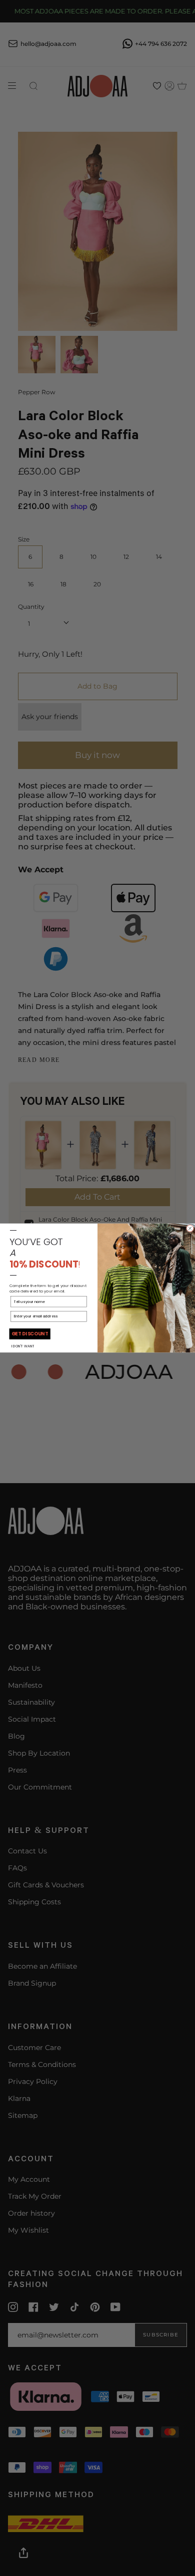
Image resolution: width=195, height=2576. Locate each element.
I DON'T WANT (23, 1346)
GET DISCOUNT (30, 1334)
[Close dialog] (190, 1229)
